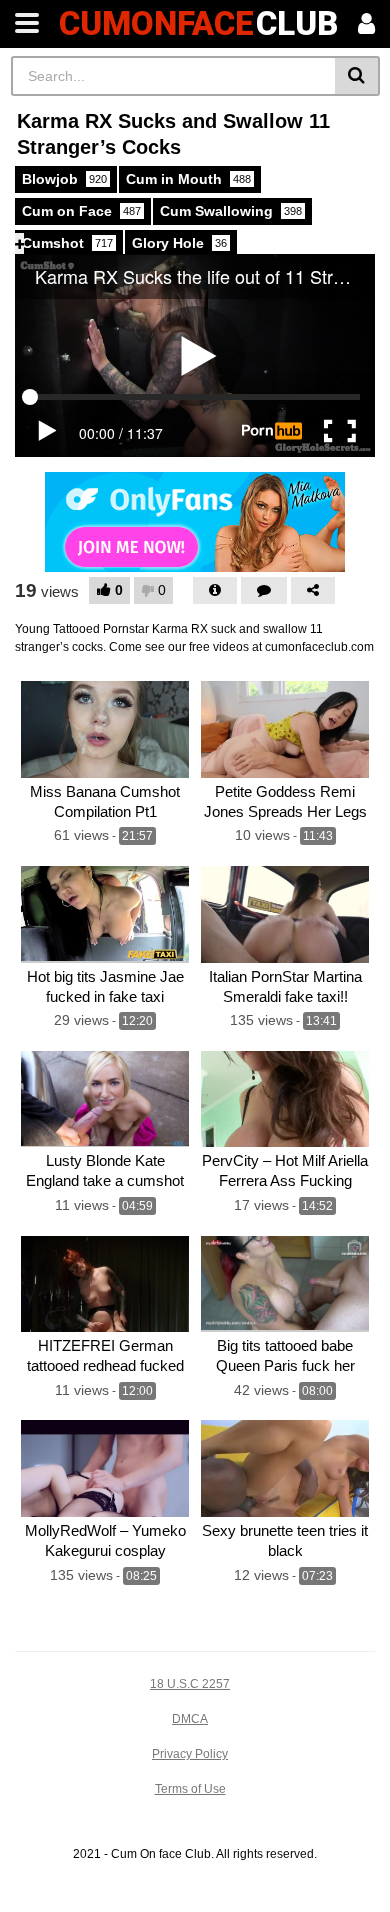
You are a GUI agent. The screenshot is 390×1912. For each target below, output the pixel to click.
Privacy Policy (190, 1754)
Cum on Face (81, 211)
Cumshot (67, 243)
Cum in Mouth (188, 179)
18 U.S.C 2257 (190, 1684)
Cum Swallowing (231, 211)
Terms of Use (190, 1789)
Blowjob (64, 179)
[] (357, 76)
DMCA (190, 1719)
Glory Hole (179, 243)
